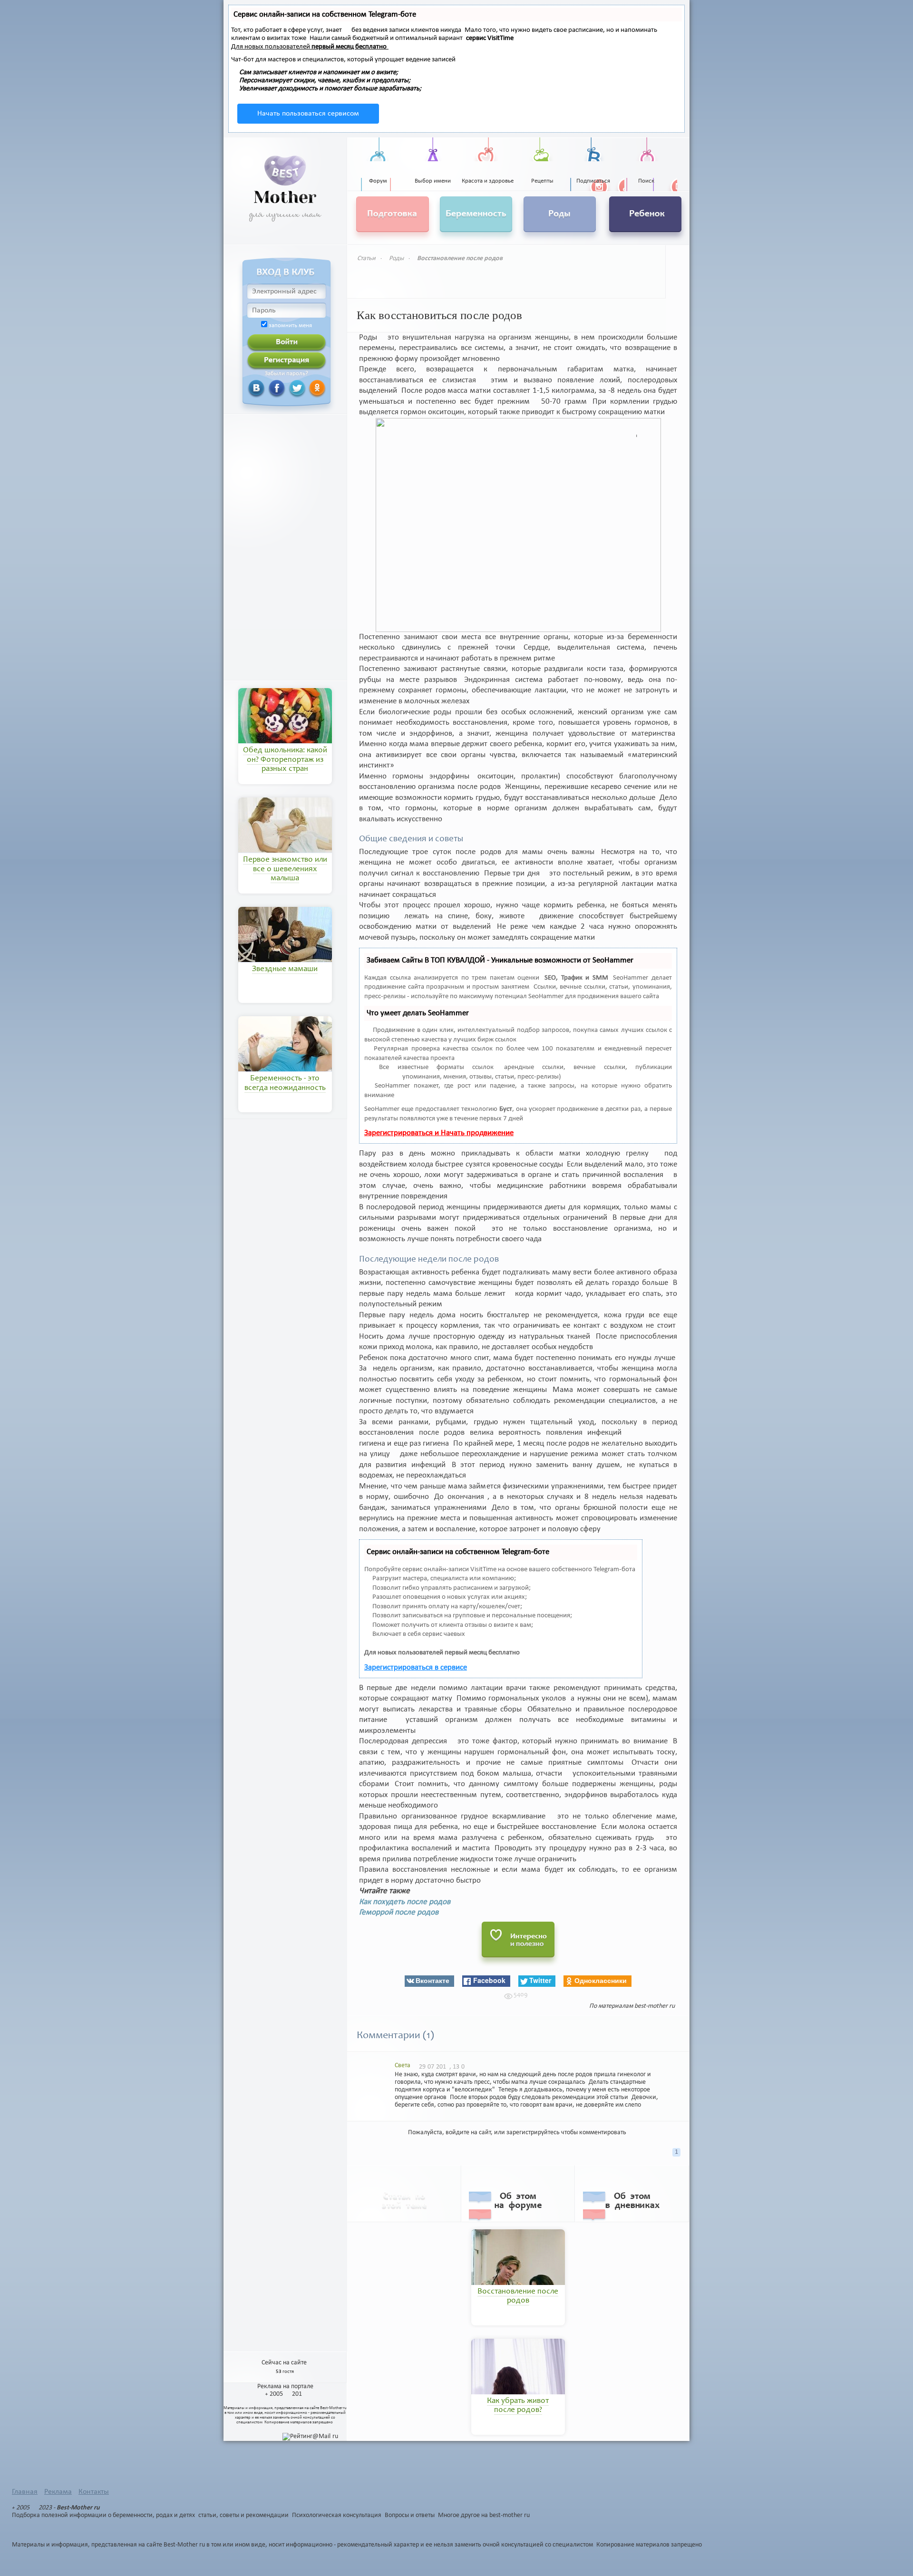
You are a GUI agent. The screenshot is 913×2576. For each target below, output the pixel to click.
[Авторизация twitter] (286, 388)
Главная (25, 2492)
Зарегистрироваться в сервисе (416, 1667)
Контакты (94, 2492)
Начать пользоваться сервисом (308, 114)
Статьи (366, 258)
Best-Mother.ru (333, 2408)
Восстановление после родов (460, 258)
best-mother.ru (655, 2006)
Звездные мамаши (285, 969)
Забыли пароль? (287, 374)
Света (403, 2066)
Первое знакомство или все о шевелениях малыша (285, 869)
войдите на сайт (468, 2133)
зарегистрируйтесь (533, 2133)
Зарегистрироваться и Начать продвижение (439, 1133)
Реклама (58, 2492)
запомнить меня (290, 326)
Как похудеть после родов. (406, 1902)
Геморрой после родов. (400, 1912)
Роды (396, 258)
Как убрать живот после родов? (518, 2406)
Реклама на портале (285, 2386)
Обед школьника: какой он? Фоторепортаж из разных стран (285, 760)
